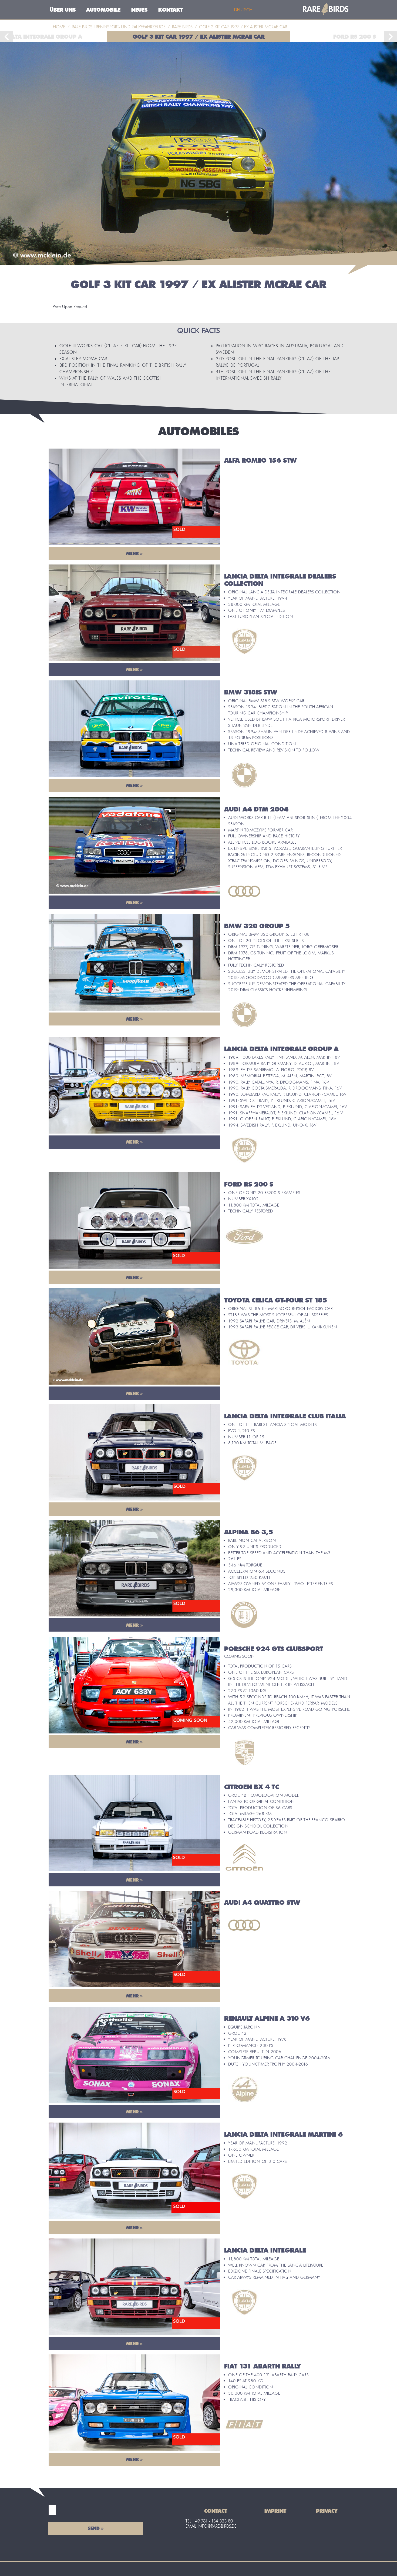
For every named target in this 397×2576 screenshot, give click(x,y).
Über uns (63, 10)
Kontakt (171, 10)
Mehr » (134, 553)
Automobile (103, 10)
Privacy (327, 2511)
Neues (139, 10)
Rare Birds (182, 27)
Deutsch (243, 10)
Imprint (275, 2511)
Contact (216, 2511)
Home (59, 27)
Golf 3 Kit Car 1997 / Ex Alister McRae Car (199, 37)
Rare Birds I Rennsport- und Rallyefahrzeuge (119, 27)
